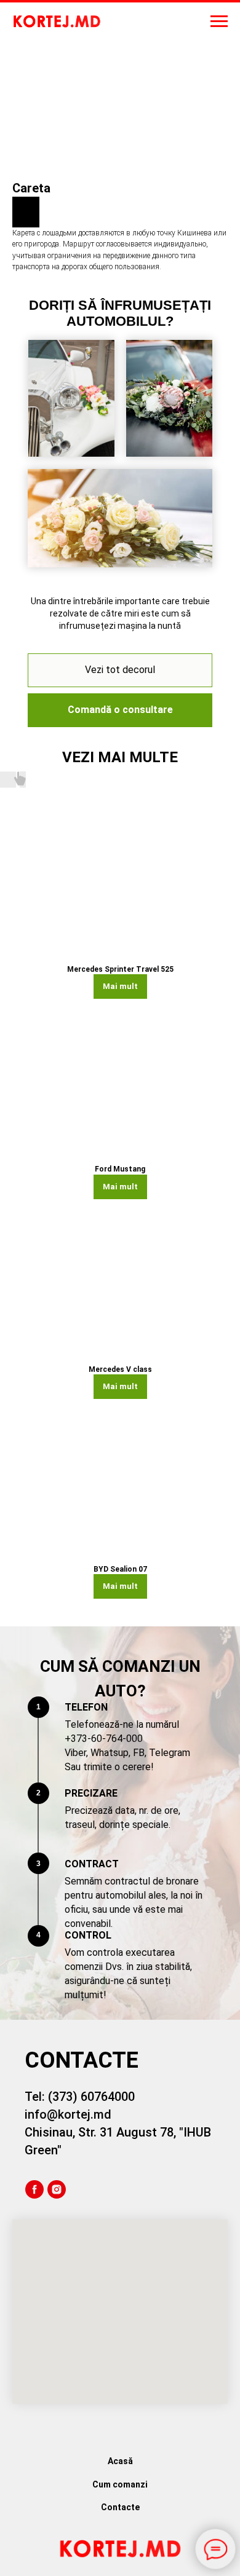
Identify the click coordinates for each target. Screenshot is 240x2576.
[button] (120, 710)
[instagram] (57, 2189)
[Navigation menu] (219, 22)
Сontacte (120, 2507)
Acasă (120, 2461)
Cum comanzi (120, 2484)
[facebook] (34, 2189)
